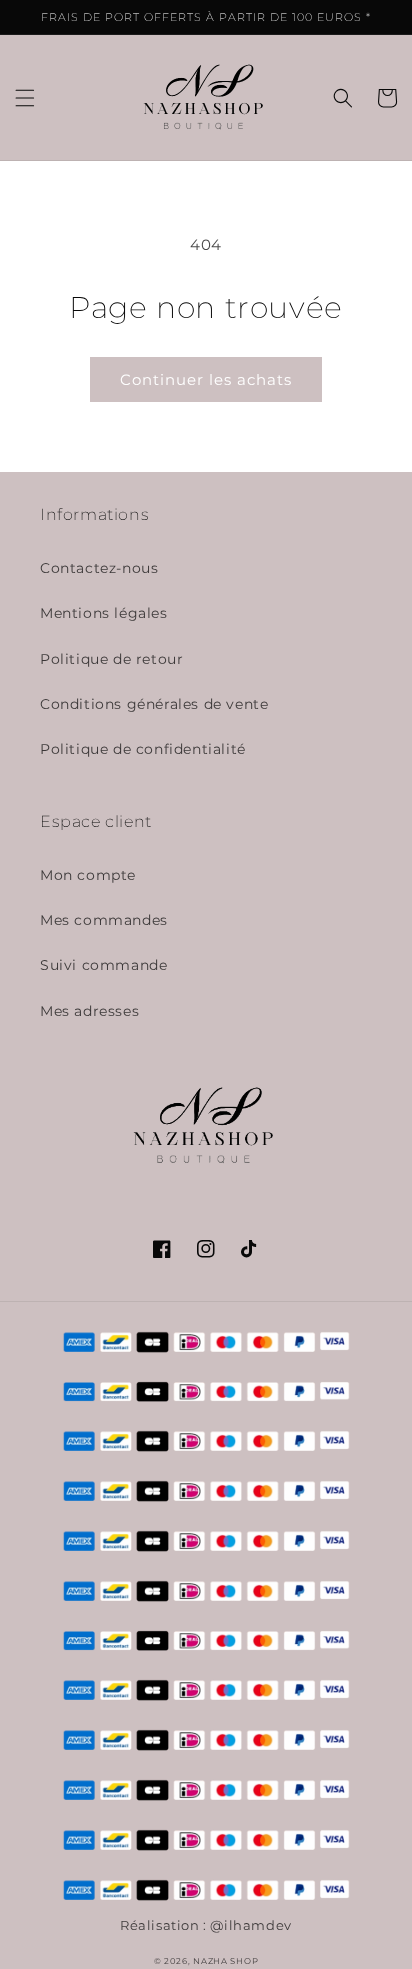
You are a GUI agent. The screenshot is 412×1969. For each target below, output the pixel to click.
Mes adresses (89, 1011)
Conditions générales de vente (154, 704)
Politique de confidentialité (143, 749)
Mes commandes (104, 920)
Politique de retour (111, 659)
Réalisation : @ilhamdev (206, 1925)
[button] (25, 98)
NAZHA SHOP (225, 1961)
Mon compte (88, 875)
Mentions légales (104, 613)
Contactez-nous (99, 568)
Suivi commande (103, 965)
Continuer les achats (206, 379)
